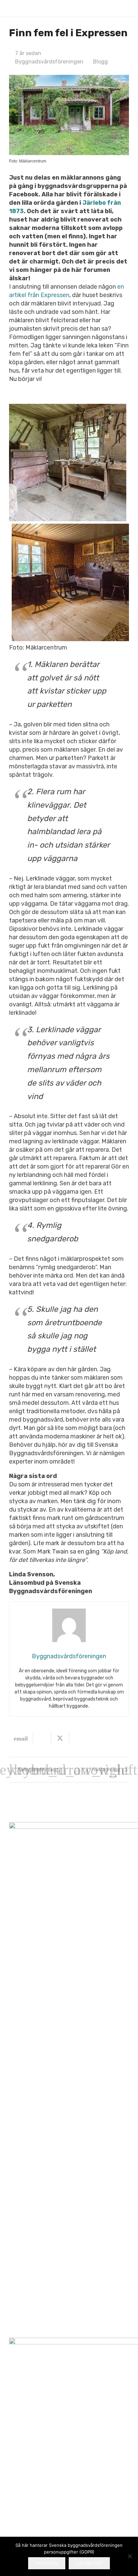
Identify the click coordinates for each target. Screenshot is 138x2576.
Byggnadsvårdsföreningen (49, 62)
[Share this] (42, 1738)
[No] (130, 2556)
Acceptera (47, 2563)
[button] (125, 8)
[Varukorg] (111, 8)
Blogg (100, 62)
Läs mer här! (89, 2563)
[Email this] (21, 1738)
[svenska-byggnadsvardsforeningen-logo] (20, 9)
